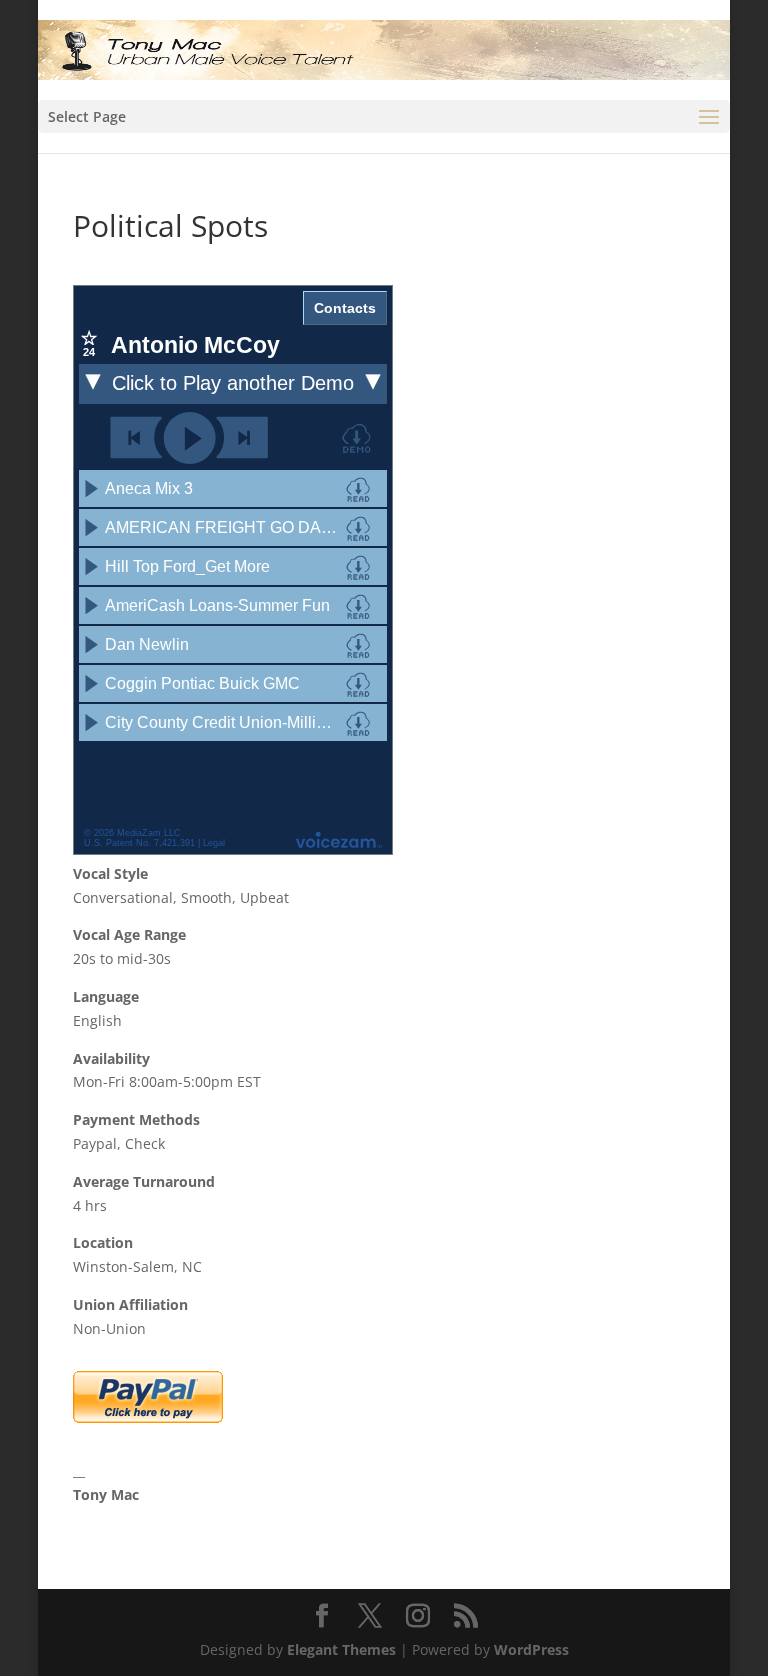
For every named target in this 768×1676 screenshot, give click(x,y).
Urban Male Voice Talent (157, 1518)
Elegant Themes (341, 1649)
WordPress (531, 1649)
